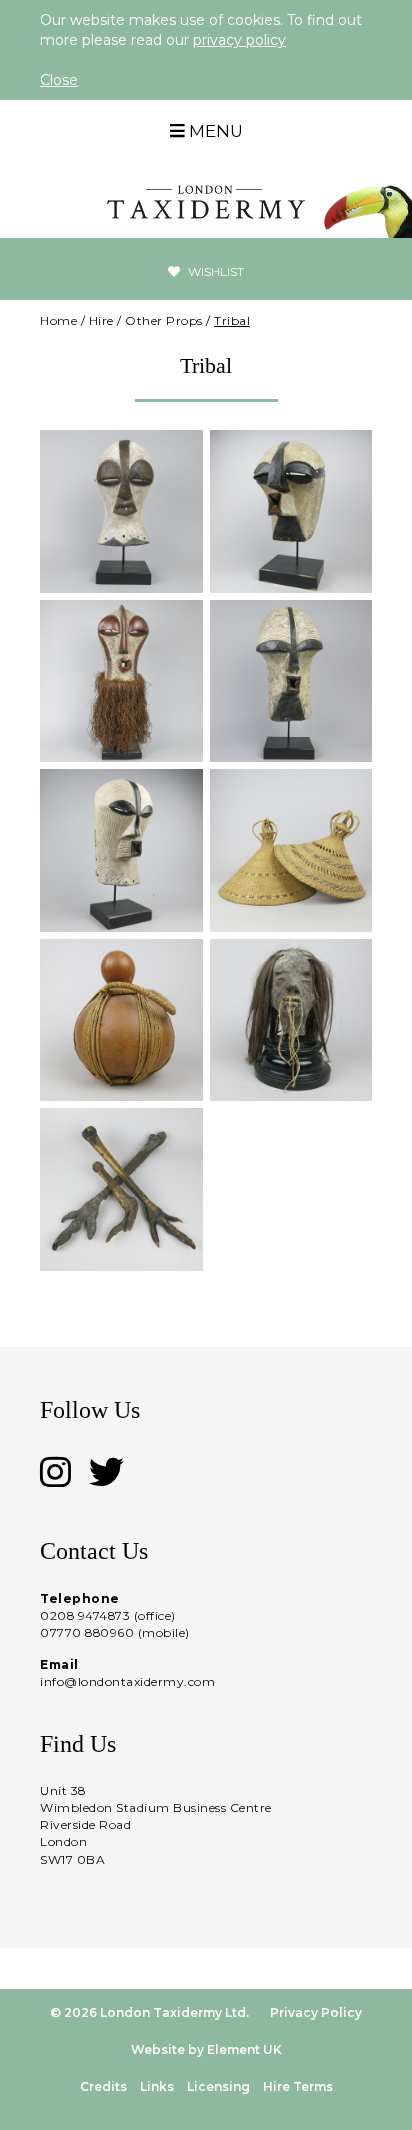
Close (59, 80)
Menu (214, 131)
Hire (101, 320)
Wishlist (214, 271)
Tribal (232, 320)
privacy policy (239, 40)
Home (58, 320)
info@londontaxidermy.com (127, 1681)
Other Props (164, 320)
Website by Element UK (206, 2049)
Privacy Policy (316, 2012)
